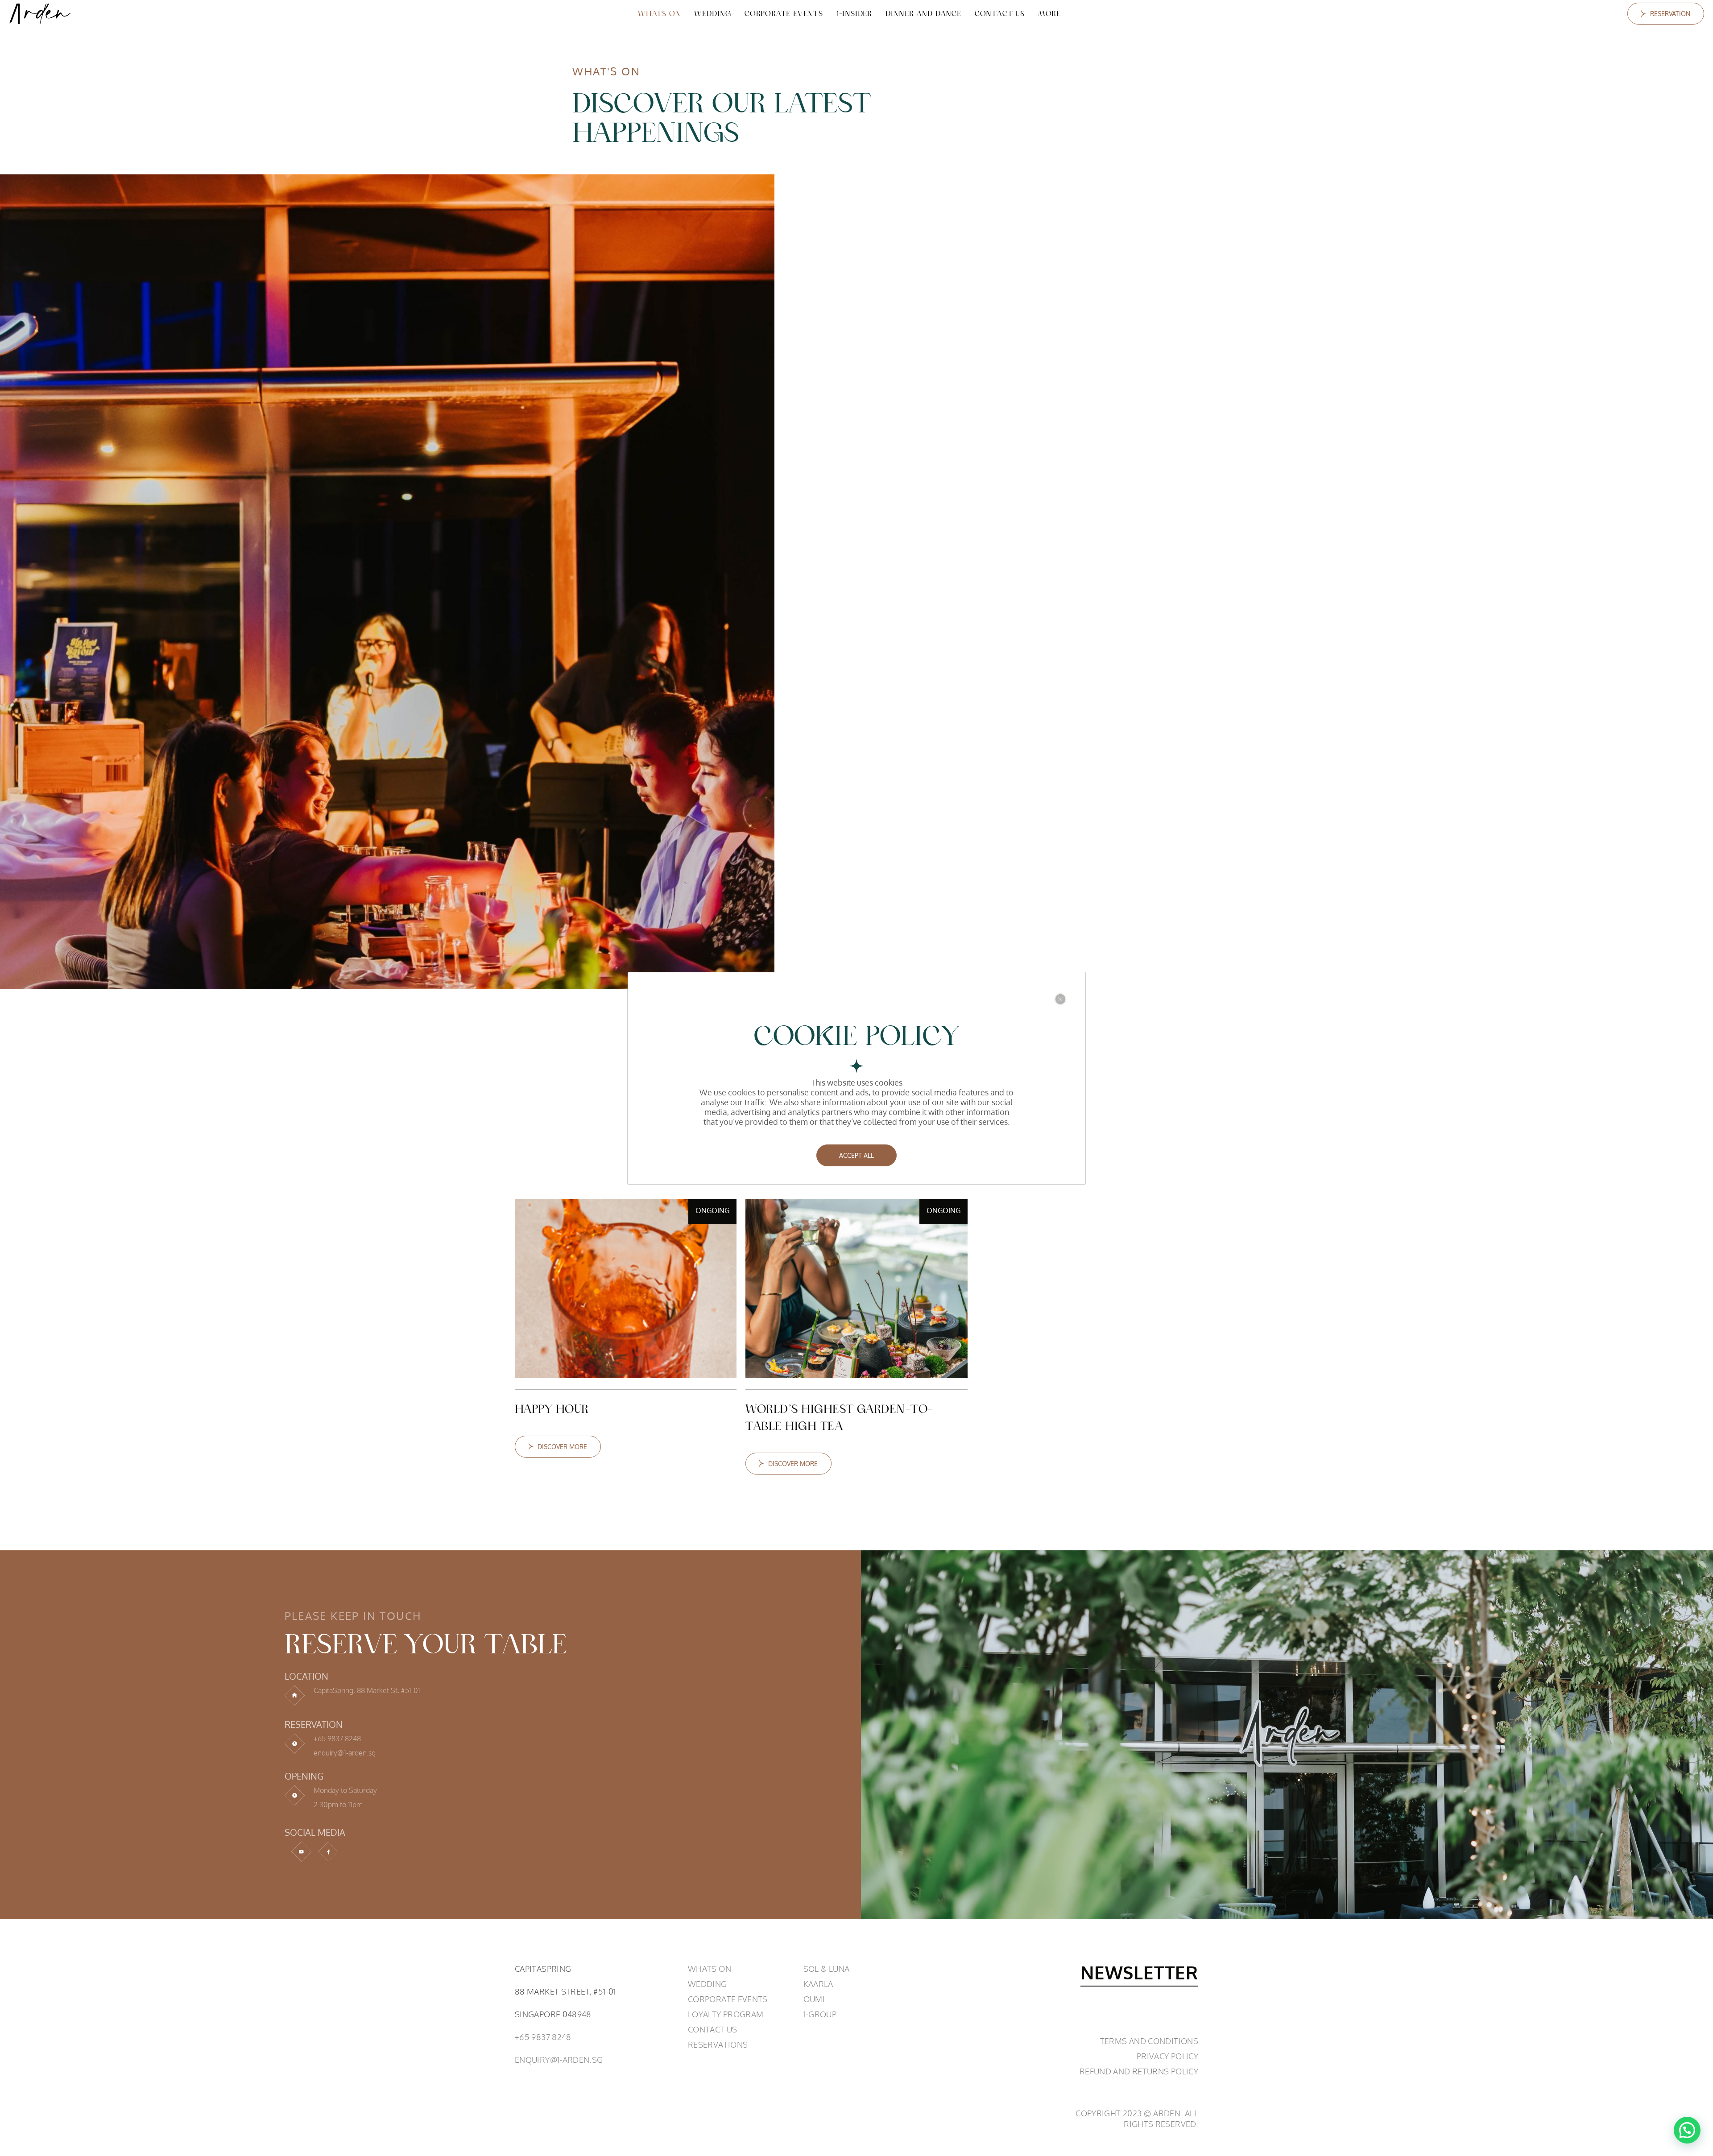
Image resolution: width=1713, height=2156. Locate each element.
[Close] (1060, 999)
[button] (1687, 2130)
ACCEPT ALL (856, 1155)
